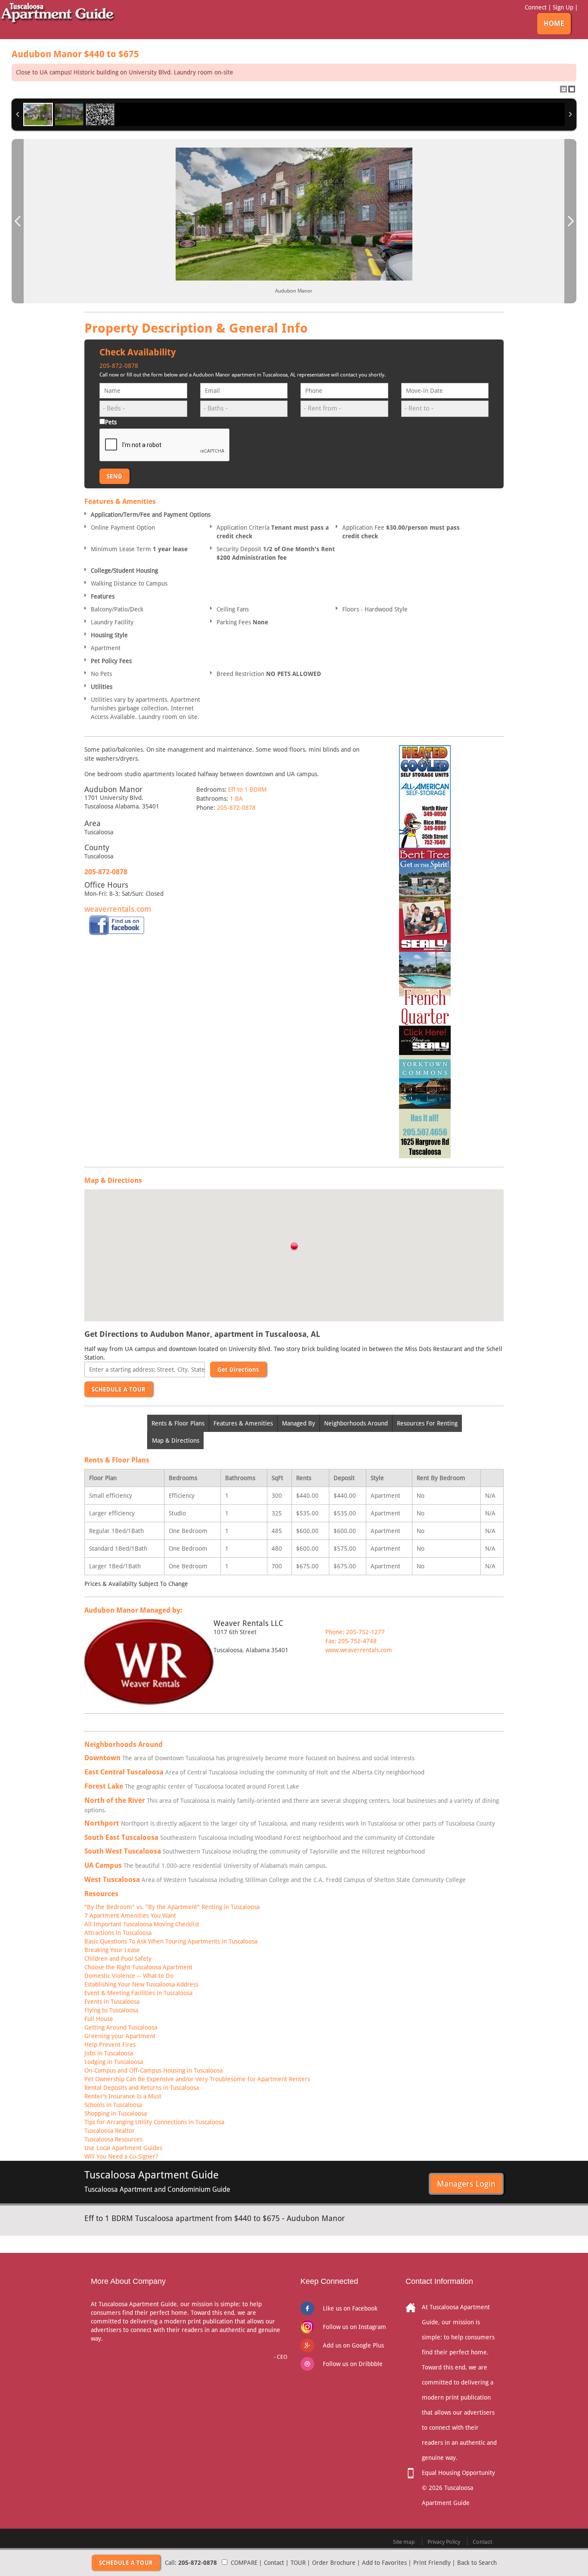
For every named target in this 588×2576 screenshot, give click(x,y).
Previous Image (18, 221)
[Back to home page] (58, 12)
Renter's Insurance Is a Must (123, 2096)
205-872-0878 (119, 366)
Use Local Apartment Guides (123, 2148)
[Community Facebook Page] (117, 925)
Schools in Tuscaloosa (113, 2105)
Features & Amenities (243, 1423)
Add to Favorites (384, 2563)
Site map (404, 2542)
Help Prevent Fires (110, 2045)
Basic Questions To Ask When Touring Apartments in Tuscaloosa (171, 1941)
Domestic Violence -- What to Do (129, 1976)
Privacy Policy (444, 2542)
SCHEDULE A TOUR (119, 1389)
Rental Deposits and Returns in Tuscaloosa (142, 2088)
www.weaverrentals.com (359, 1650)
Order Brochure (334, 2563)
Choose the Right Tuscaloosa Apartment (138, 1967)
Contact (274, 2563)
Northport (102, 1823)
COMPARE (244, 2563)
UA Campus (103, 1865)
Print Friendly (432, 2563)
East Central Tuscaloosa (124, 1772)
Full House (99, 2019)
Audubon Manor (75, 54)
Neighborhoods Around (356, 1423)
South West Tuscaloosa (123, 1851)
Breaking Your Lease (112, 1950)
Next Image (570, 221)
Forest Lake (104, 1786)
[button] (294, 1247)
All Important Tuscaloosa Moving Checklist (142, 1924)
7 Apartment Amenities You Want (130, 1916)
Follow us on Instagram (354, 2327)
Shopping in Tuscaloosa (116, 2113)
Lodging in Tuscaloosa (114, 2062)
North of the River (115, 1800)
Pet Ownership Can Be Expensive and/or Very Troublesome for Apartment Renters (197, 2079)
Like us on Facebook (350, 2308)
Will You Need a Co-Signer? (121, 2156)
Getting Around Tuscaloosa (121, 2027)
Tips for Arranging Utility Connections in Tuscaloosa (154, 2122)
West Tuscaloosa (112, 1880)
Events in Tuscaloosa (112, 2002)
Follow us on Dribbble (353, 2364)
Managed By (299, 1423)
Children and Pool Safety (118, 1959)
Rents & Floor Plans (178, 1423)
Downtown (102, 1758)
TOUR (298, 2563)
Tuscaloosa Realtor (110, 2131)
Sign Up (563, 7)
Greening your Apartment (120, 2036)
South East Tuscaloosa (121, 1837)
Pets (111, 422)
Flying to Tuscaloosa (111, 2010)
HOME (554, 23)
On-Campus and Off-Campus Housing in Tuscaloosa (153, 2070)
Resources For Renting (427, 1423)
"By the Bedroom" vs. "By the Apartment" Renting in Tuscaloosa (172, 1907)
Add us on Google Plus (353, 2345)
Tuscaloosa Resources (113, 2139)
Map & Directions (176, 1441)
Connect (536, 7)
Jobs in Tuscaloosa (109, 2053)
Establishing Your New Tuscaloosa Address (141, 1984)
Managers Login (466, 2184)
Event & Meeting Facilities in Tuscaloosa (138, 1993)
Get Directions (238, 1370)
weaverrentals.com (118, 909)
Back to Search (477, 2563)
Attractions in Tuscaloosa (118, 1933)
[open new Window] (425, 796)
